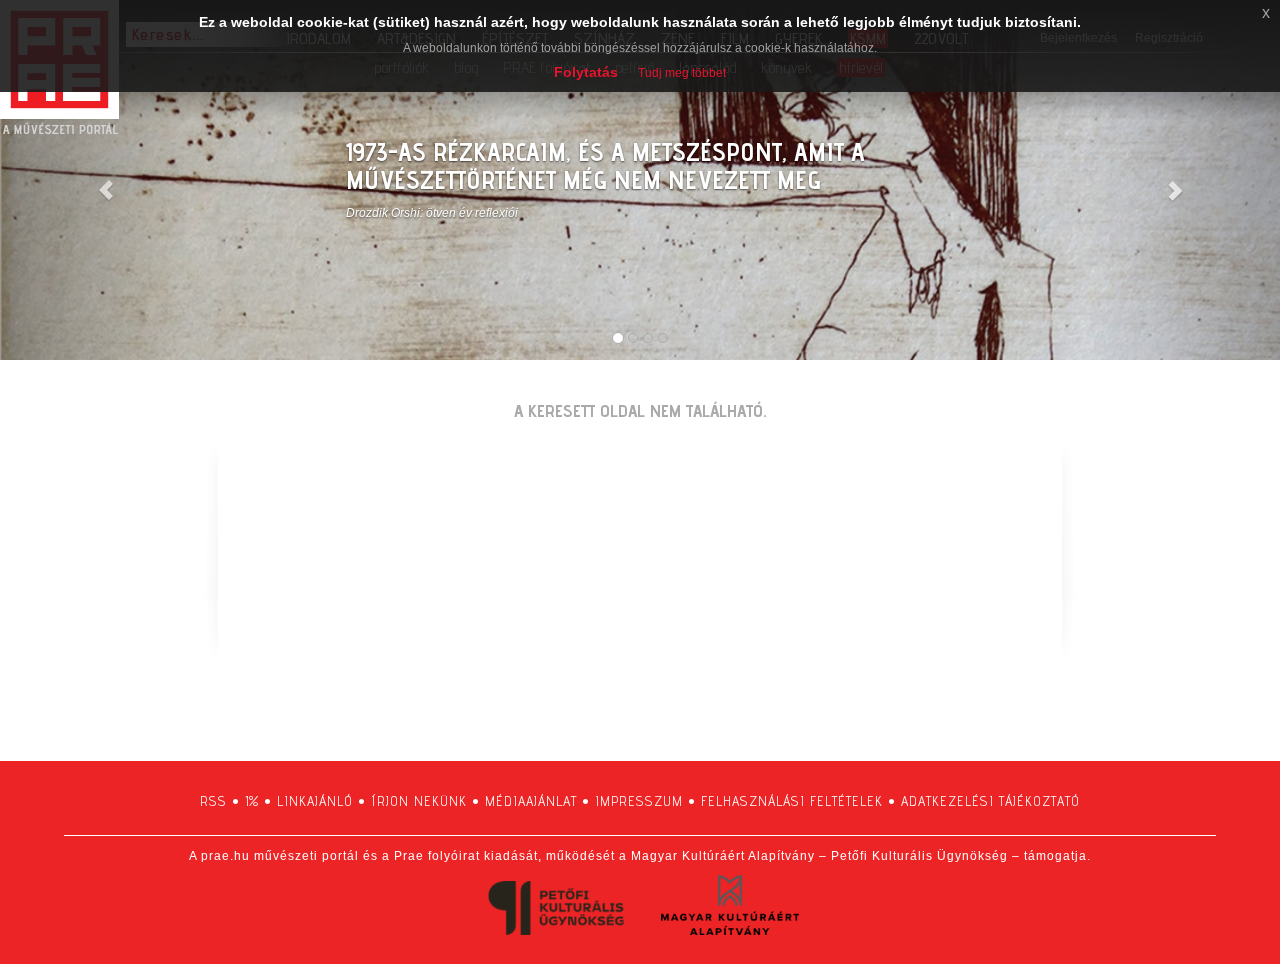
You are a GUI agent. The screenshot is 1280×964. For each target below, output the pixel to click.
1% (252, 801)
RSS (213, 801)
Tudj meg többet (682, 73)
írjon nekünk (419, 801)
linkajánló (315, 801)
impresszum (639, 801)
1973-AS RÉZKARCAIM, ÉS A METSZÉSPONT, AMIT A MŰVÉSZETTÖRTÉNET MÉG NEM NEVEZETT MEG (605, 166)
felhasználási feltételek (792, 801)
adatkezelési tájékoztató (990, 801)
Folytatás (586, 72)
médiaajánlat (531, 801)
